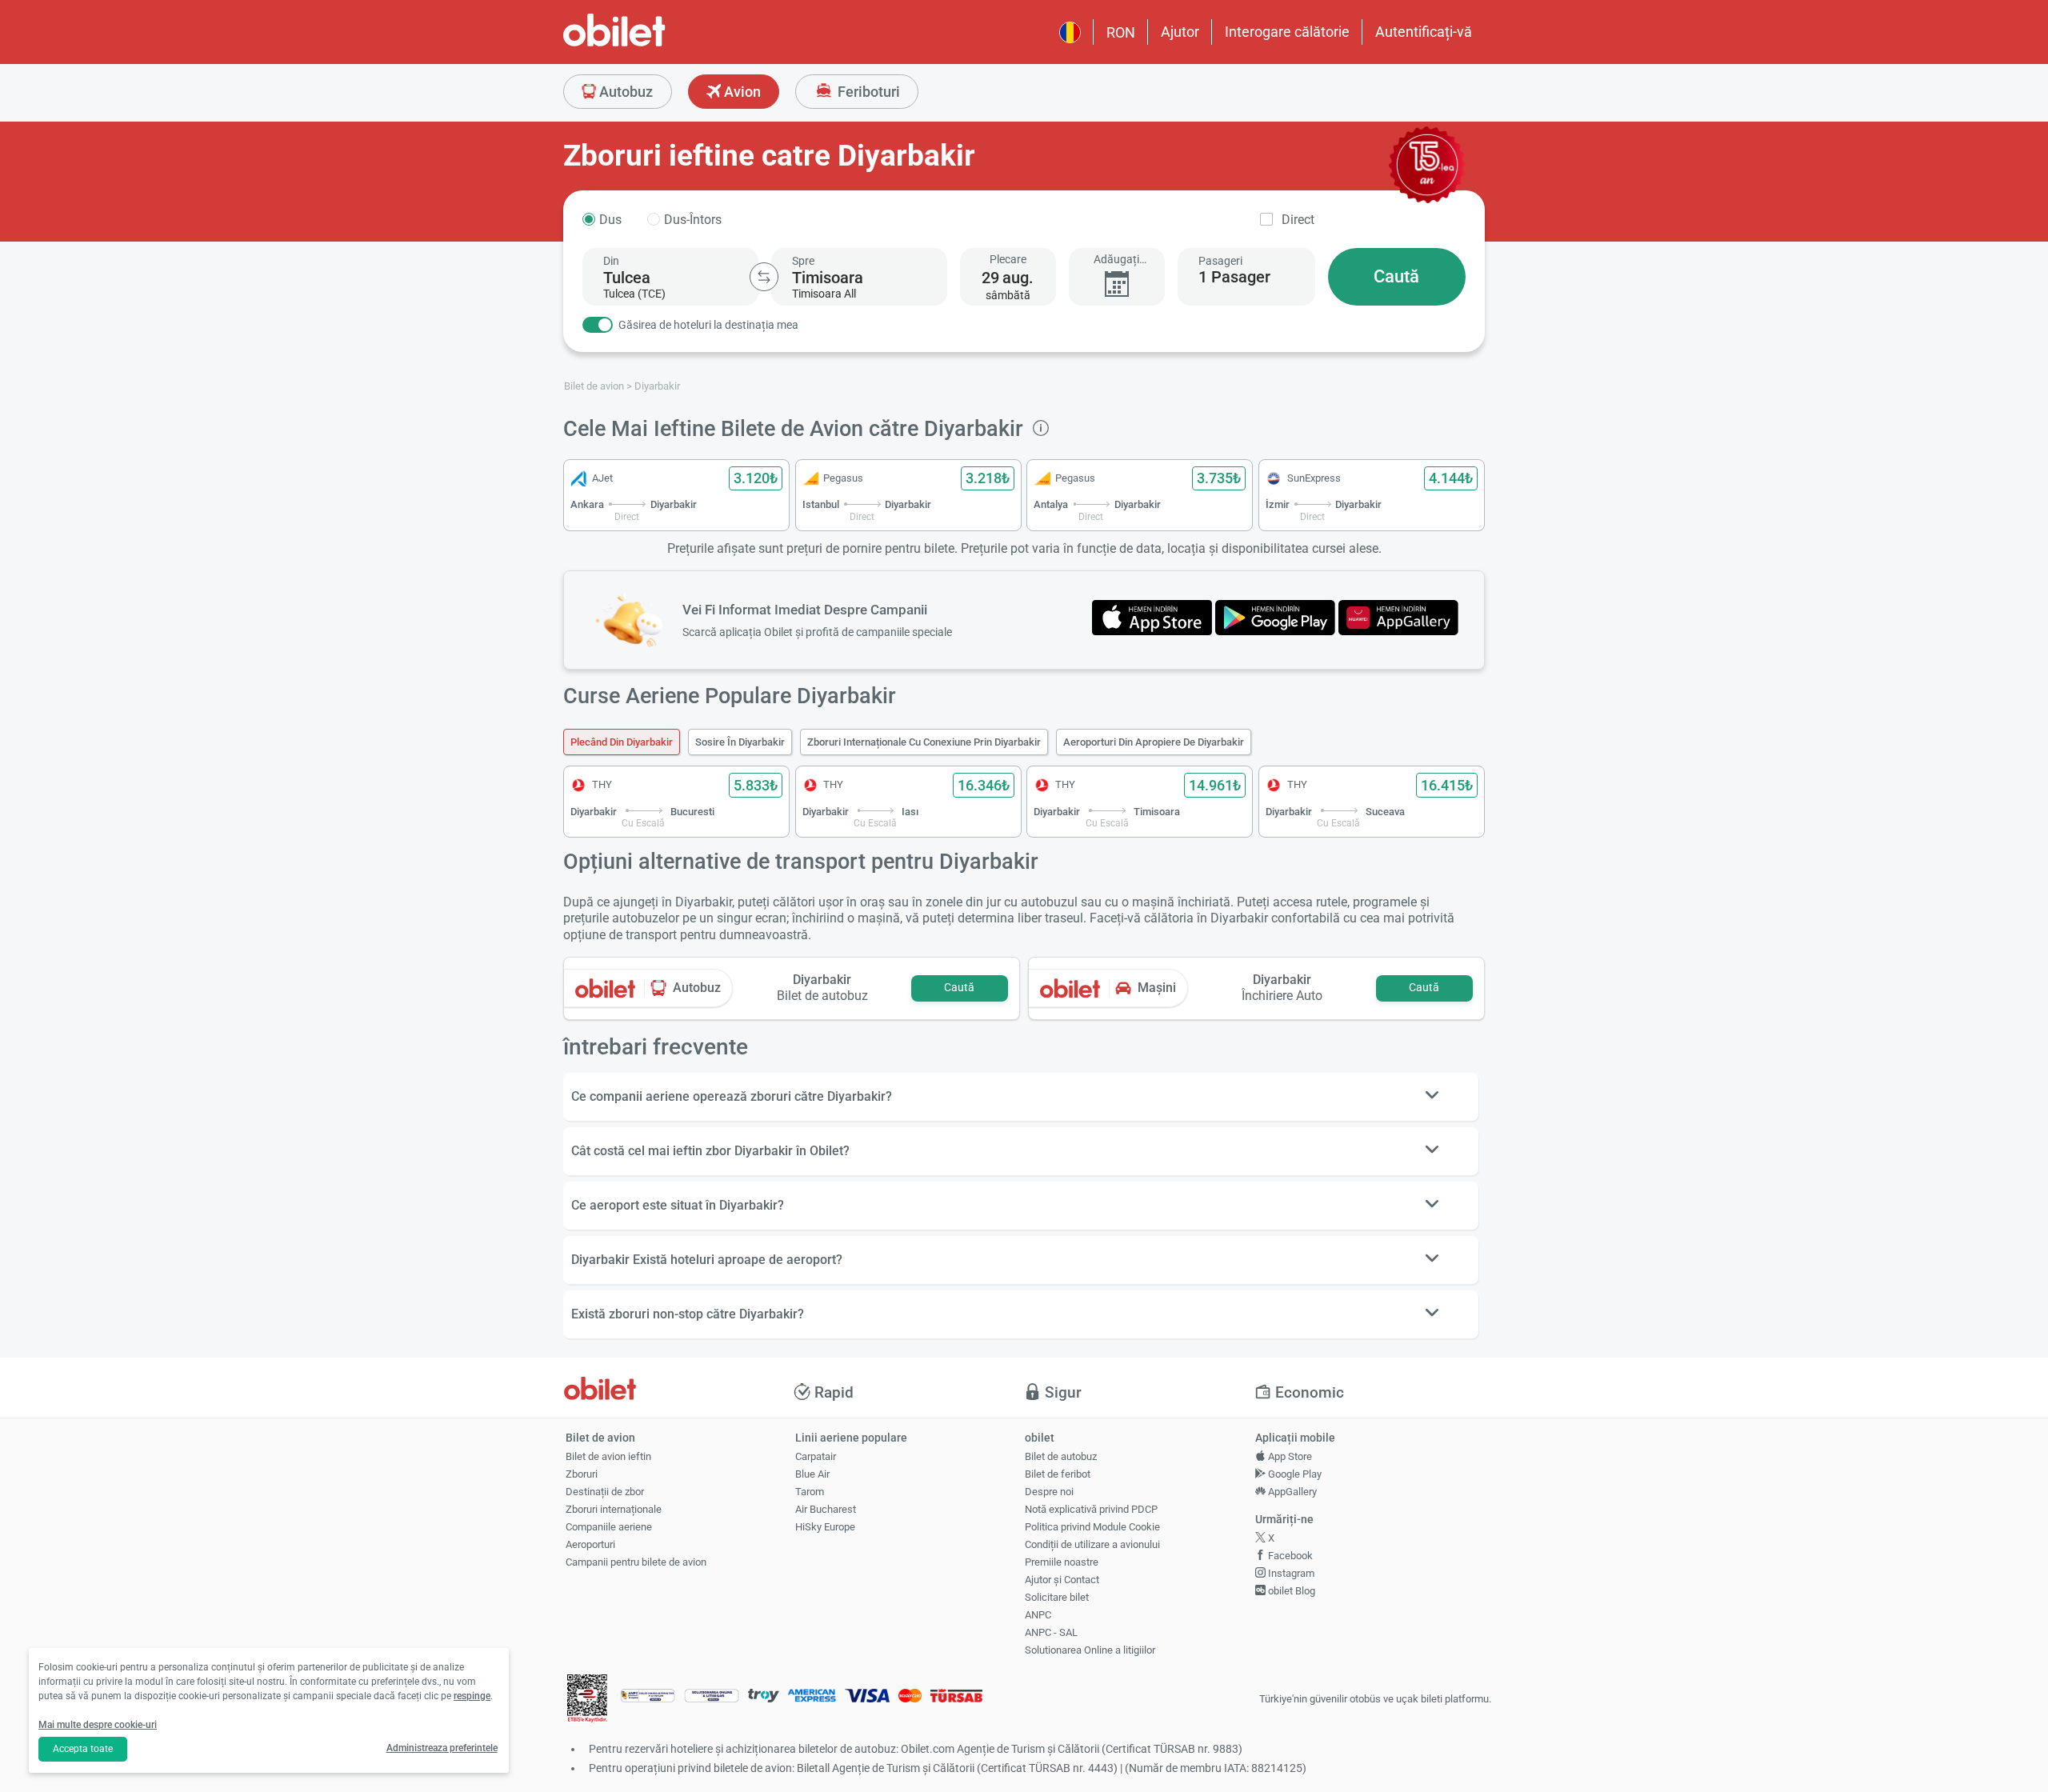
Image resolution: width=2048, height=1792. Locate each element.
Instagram (1290, 1573)
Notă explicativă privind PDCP (1091, 1509)
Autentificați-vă (1424, 32)
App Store (1289, 1456)
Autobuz (624, 92)
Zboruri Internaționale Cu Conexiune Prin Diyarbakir (924, 742)
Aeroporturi (590, 1544)
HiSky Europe (825, 1527)
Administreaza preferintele (442, 1748)
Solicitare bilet (1057, 1597)
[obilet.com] (653, 44)
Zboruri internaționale (614, 1509)
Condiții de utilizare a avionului (1092, 1544)
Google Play (1294, 1474)
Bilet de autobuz (1061, 1456)
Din (611, 261)
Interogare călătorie (1287, 32)
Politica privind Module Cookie (1092, 1527)
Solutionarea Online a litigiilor (1090, 1650)
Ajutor (1180, 32)
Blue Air (812, 1474)
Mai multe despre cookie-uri (98, 1725)
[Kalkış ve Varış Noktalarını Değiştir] (764, 277)
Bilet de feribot (1058, 1474)
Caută (1396, 276)
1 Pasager (1234, 277)
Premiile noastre (1062, 1562)
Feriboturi (867, 92)
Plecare (1008, 259)
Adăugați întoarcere (1116, 260)
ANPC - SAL (1051, 1632)
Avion (741, 92)
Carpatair (816, 1456)
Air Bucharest (826, 1509)
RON (1121, 32)
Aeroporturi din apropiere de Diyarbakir (1154, 742)
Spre (803, 261)
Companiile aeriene (609, 1527)
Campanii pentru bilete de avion (636, 1562)
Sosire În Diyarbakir (740, 742)
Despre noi (1049, 1492)
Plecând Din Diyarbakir (622, 742)
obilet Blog (1290, 1591)
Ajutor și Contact (1062, 1580)
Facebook (1289, 1556)
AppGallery (1291, 1492)
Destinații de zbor (605, 1492)
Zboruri (582, 1474)
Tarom (810, 1492)
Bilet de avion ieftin (608, 1456)
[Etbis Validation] (587, 1700)
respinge (472, 1696)
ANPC (1038, 1615)
